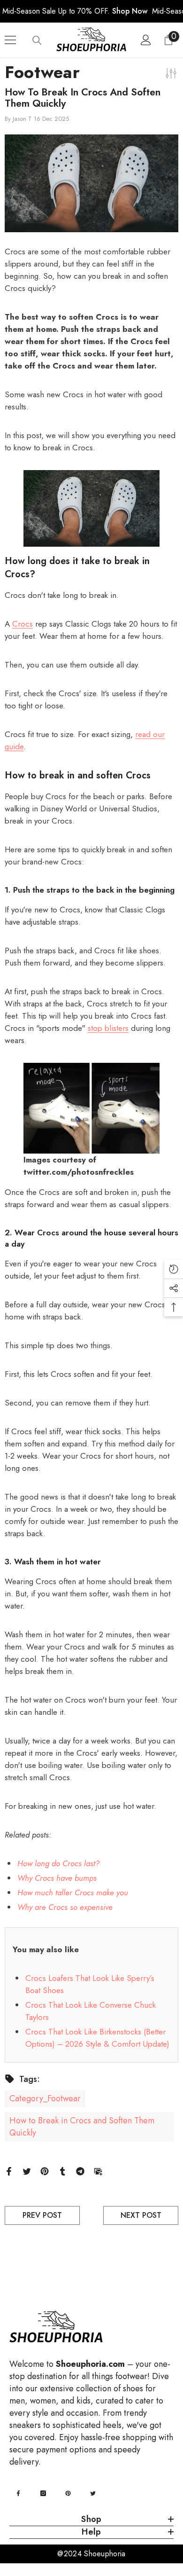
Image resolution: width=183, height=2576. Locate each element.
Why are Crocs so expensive (65, 1907)
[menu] (10, 40)
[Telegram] (80, 2170)
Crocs (23, 624)
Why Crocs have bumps (57, 1878)
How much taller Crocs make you (73, 1893)
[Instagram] (43, 2493)
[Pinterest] (45, 2170)
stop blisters (108, 1028)
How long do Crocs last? (58, 1863)
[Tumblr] (62, 2170)
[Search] (37, 40)
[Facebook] (9, 2170)
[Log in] (146, 40)
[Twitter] (27, 2170)
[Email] (98, 2170)
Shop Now (130, 11)
